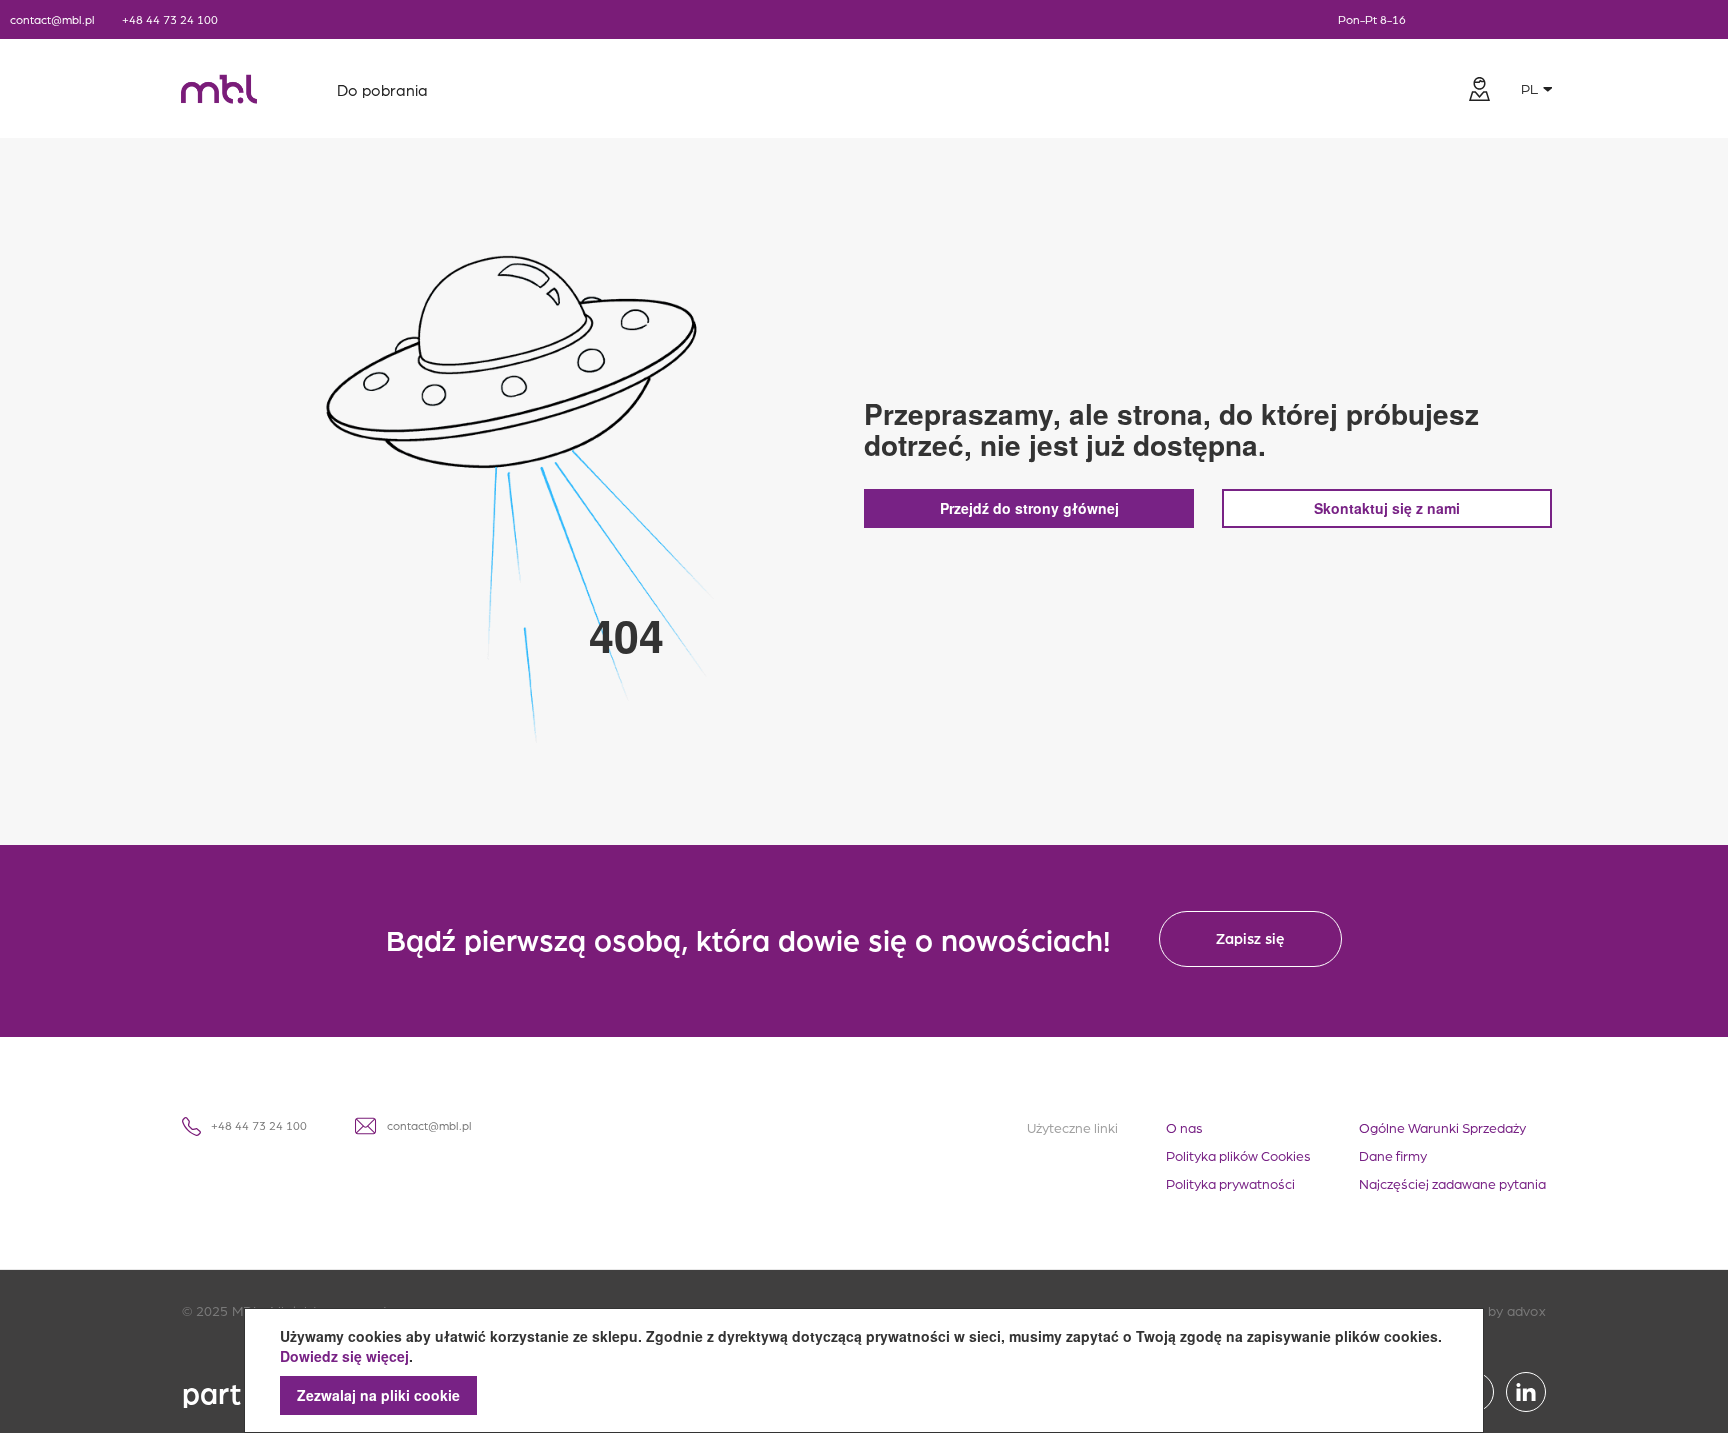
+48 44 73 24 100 (170, 19)
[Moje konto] (1479, 89)
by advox (1517, 1310)
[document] (864, 1370)
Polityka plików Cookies (1238, 1155)
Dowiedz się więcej (344, 1356)
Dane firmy (1393, 1155)
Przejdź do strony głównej (1029, 508)
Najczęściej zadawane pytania (1452, 1183)
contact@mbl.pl (52, 19)
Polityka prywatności (1230, 1183)
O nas (1184, 1127)
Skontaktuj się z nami (1387, 508)
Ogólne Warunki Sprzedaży (1442, 1127)
